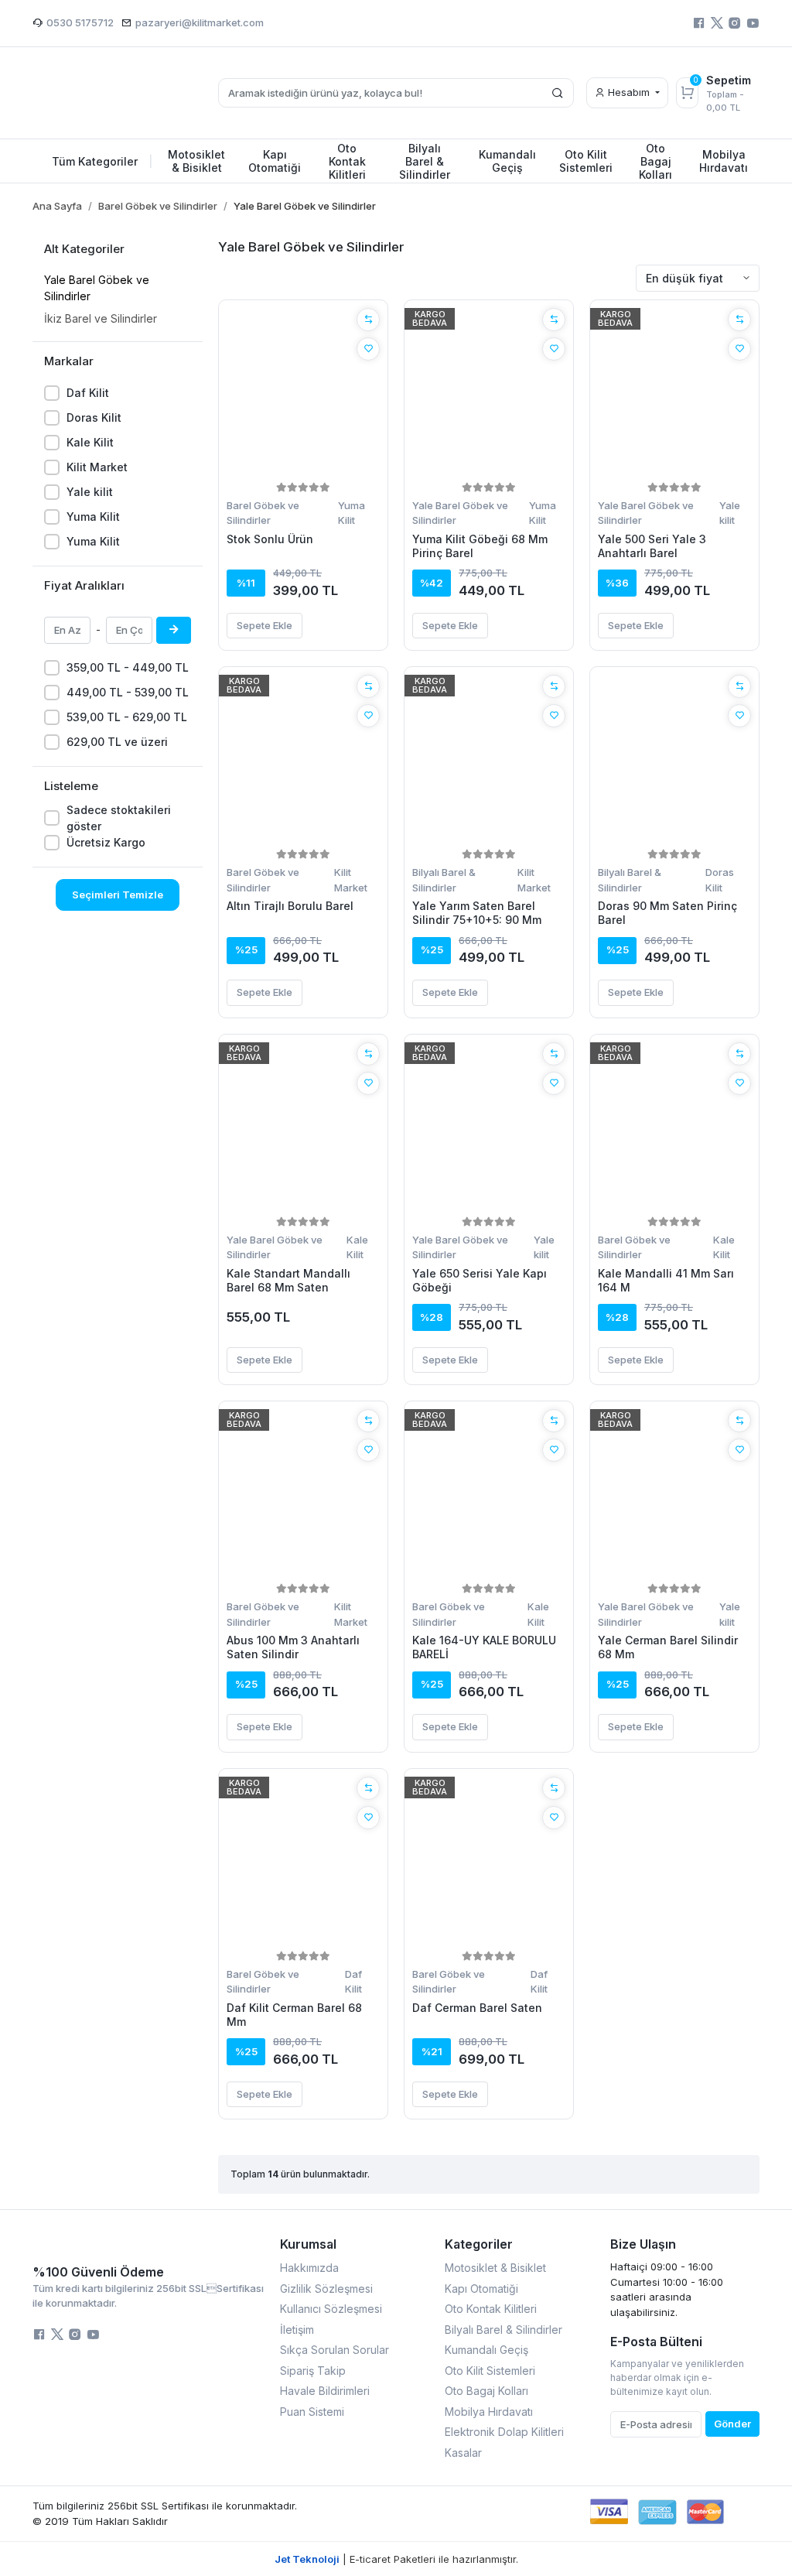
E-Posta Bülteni (656, 2342)
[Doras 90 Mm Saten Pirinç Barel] (674, 760)
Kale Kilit (90, 442)
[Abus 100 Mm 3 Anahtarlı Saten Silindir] (303, 1494)
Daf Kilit (88, 393)
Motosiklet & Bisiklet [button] (196, 161)
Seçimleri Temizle (118, 895)
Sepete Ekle (265, 625)
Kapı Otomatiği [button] (275, 161)
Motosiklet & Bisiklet (495, 2268)
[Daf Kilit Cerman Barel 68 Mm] (303, 1862)
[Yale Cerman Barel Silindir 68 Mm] (674, 1494)
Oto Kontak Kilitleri (491, 2309)
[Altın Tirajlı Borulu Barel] (303, 760)
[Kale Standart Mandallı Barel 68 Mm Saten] (303, 1127)
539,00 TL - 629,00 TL (127, 717)
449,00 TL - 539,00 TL (128, 692)
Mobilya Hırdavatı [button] (724, 161)
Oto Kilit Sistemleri (490, 2371)
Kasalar (463, 2453)
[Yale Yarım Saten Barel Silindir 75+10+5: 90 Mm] (489, 760)
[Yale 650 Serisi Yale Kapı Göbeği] (489, 1127)
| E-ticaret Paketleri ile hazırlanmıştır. (396, 2559)
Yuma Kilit (93, 517)
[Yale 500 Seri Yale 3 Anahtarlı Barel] (674, 393)
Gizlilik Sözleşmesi (326, 2289)
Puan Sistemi (312, 2412)
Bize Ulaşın (643, 2244)
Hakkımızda (309, 2268)
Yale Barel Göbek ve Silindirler (97, 288)
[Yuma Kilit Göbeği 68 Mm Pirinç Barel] (489, 393)
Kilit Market (97, 467)
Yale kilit (90, 492)
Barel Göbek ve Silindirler (263, 513)
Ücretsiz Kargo (106, 842)
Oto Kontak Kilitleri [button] (347, 161)
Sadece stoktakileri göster (119, 818)
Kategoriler (479, 2244)
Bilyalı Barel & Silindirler (444, 880)
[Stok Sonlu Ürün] (303, 393)
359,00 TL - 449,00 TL (128, 667)
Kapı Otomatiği (481, 2289)
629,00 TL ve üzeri (117, 742)
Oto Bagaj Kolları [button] (655, 161)
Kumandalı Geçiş (486, 2350)
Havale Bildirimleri (325, 2391)
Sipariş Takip (313, 2371)
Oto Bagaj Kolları (486, 2391)
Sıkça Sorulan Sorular (335, 2350)
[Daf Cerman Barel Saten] (489, 1862)
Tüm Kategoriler (102, 161)
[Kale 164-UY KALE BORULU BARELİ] (489, 1494)
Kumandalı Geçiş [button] (507, 161)
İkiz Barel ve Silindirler (101, 318)
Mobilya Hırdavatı (489, 2412)
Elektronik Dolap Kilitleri (504, 2432)
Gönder (732, 2424)
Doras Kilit (94, 417)
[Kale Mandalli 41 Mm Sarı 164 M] (674, 1127)
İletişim (297, 2330)
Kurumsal (308, 2244)
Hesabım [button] (629, 92)
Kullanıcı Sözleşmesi (331, 2309)
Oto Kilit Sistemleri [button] (586, 161)
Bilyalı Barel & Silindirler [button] (425, 161)
